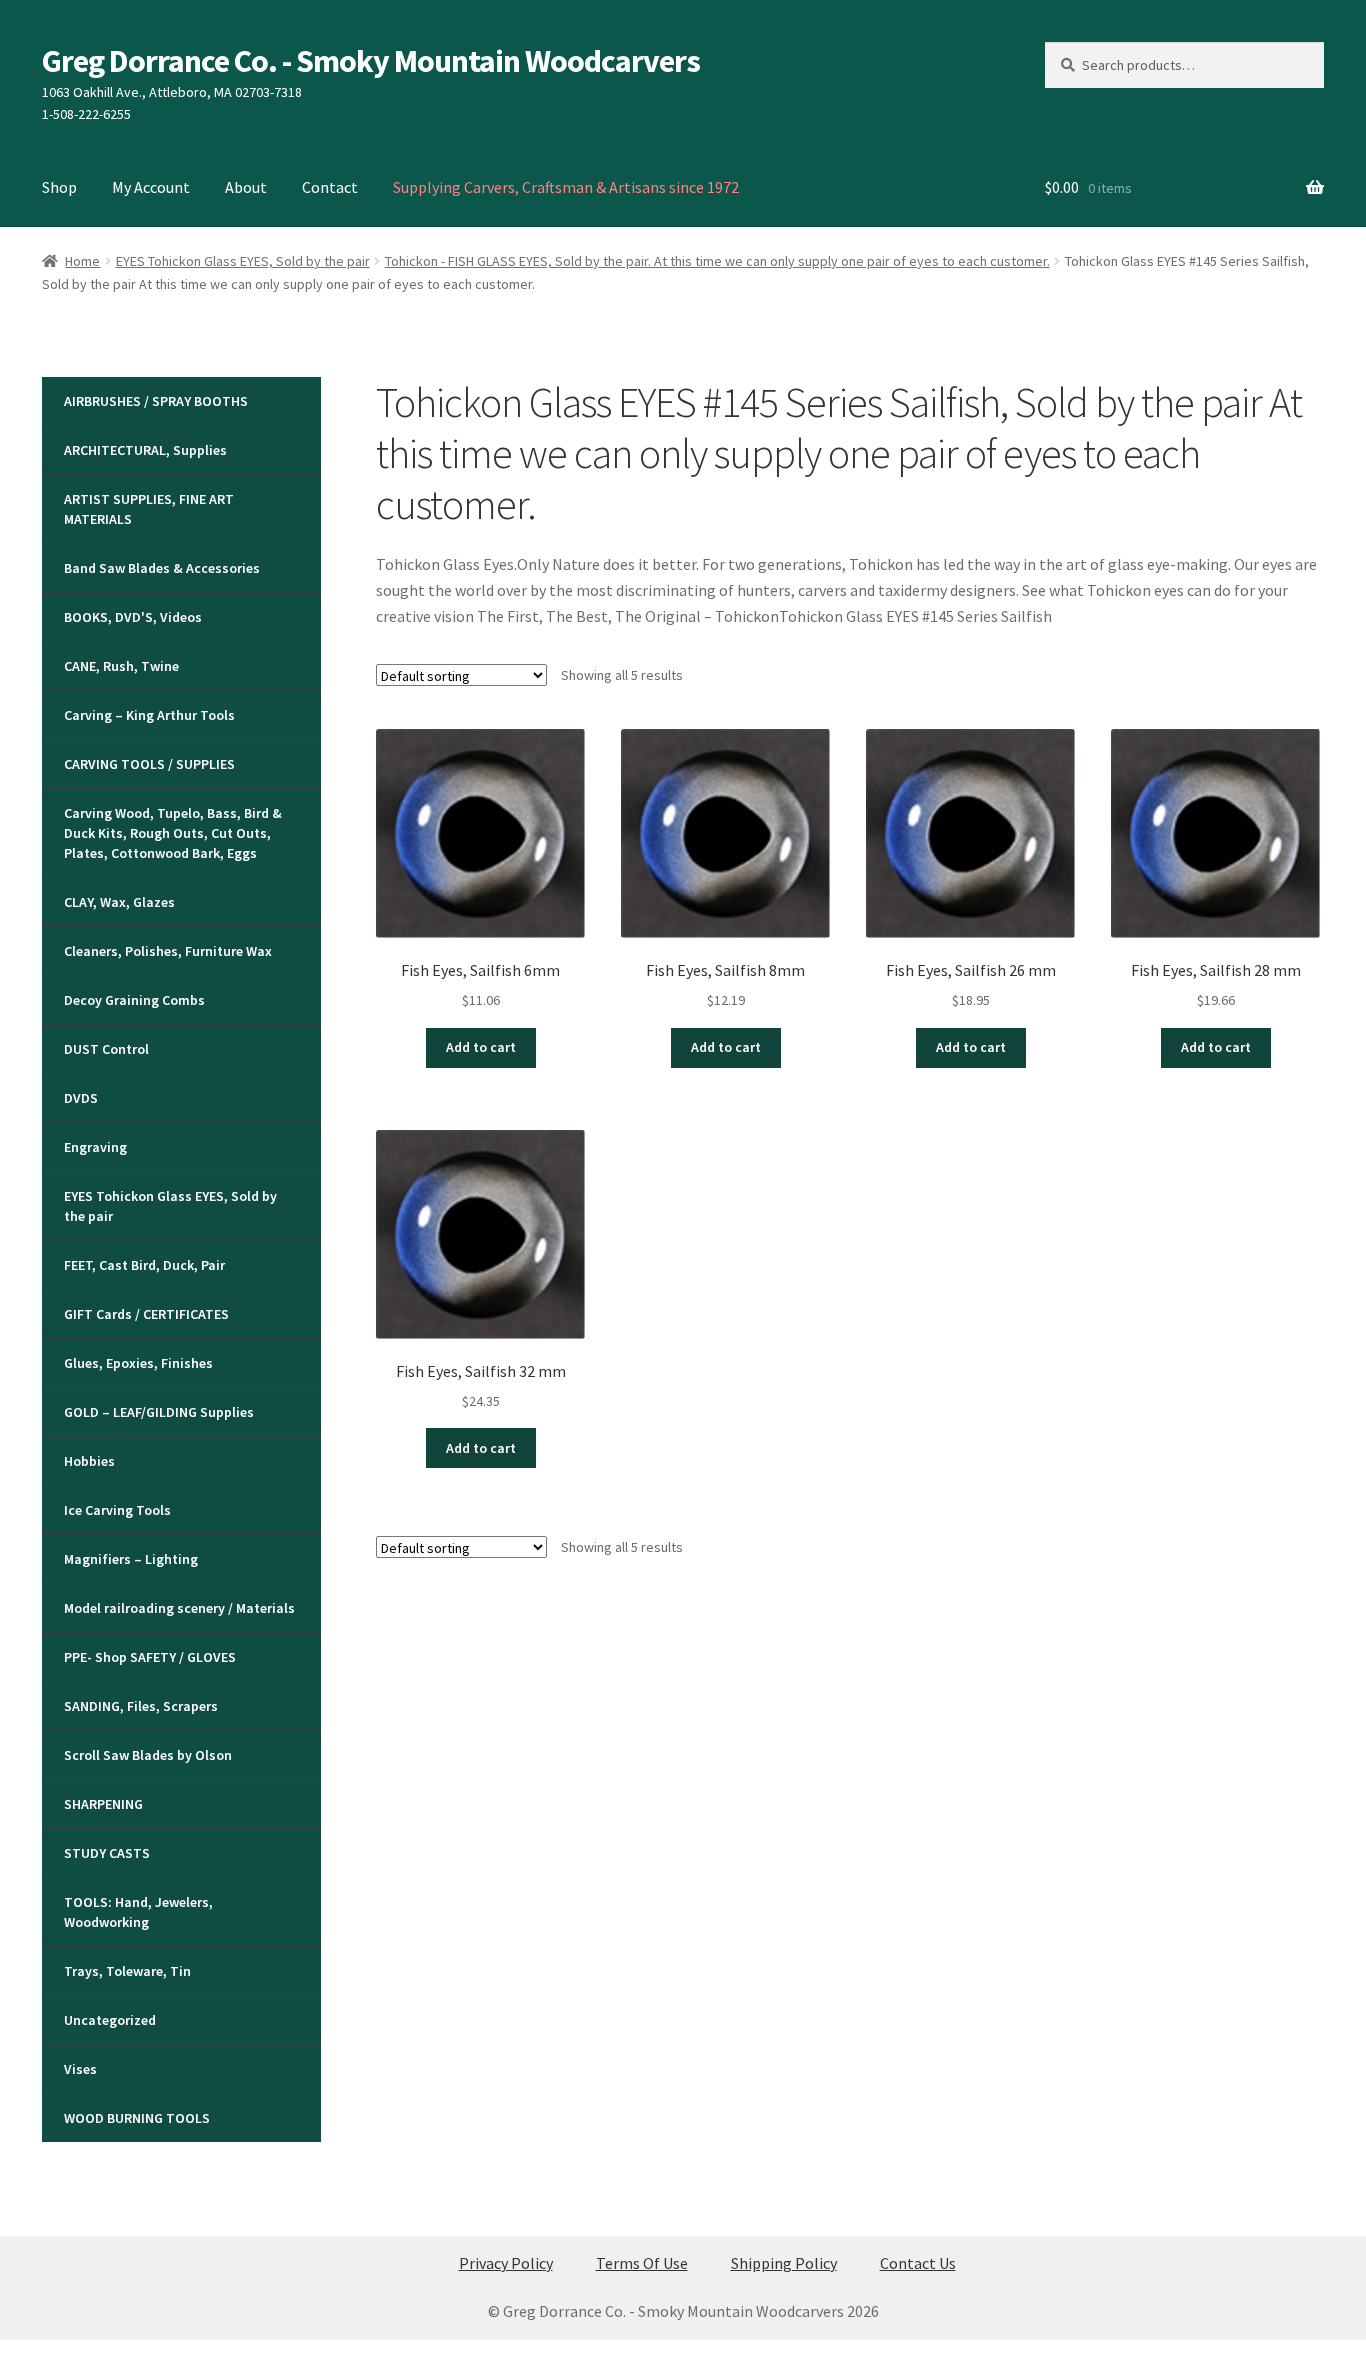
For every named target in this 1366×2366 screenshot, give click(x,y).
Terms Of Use (642, 2263)
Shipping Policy (784, 2263)
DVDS (81, 1098)
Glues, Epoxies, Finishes (138, 1363)
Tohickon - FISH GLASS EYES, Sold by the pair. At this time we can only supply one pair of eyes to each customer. (717, 261)
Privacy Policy (506, 2263)
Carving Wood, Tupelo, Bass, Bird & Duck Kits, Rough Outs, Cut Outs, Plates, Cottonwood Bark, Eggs (173, 833)
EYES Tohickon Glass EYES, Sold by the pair (243, 261)
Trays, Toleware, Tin (127, 1971)
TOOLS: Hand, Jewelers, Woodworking (138, 1912)
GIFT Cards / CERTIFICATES (146, 1314)
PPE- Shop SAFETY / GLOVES (150, 1657)
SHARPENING (103, 1804)
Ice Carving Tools (117, 1510)
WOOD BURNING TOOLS (137, 2118)
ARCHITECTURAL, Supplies (145, 450)
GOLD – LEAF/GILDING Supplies (159, 1412)
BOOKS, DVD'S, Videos (133, 617)
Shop (59, 187)
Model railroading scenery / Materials (179, 1608)
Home (82, 261)
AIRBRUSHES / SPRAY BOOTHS (156, 401)
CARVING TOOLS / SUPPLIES (149, 764)
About (246, 187)
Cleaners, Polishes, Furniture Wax (168, 951)
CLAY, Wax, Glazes (119, 902)
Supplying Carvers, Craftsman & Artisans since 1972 (566, 187)
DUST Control (106, 1049)
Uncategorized (110, 2020)
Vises (80, 2069)
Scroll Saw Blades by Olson (148, 1755)
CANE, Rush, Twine (121, 666)
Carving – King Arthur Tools (149, 715)
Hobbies (89, 1461)
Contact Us (918, 2263)
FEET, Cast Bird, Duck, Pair (144, 1265)
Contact (330, 187)
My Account (151, 187)
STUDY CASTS (107, 1853)
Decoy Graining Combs (134, 1000)
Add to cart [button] (481, 1047)
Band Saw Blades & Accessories (162, 568)
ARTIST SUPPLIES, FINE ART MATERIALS (149, 509)
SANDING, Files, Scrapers (141, 1706)
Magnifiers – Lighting (131, 1559)
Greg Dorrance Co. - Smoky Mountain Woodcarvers (371, 61)
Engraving (95, 1147)
